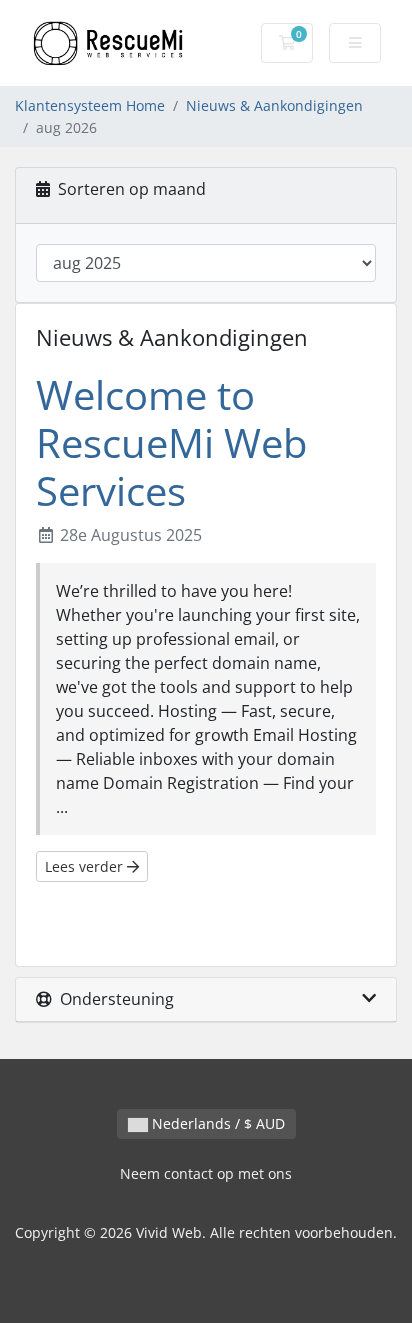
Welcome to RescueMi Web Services (171, 442)
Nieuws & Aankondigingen (274, 105)
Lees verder (86, 866)
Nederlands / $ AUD (216, 1123)
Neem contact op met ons (206, 1173)
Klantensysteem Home (90, 105)
